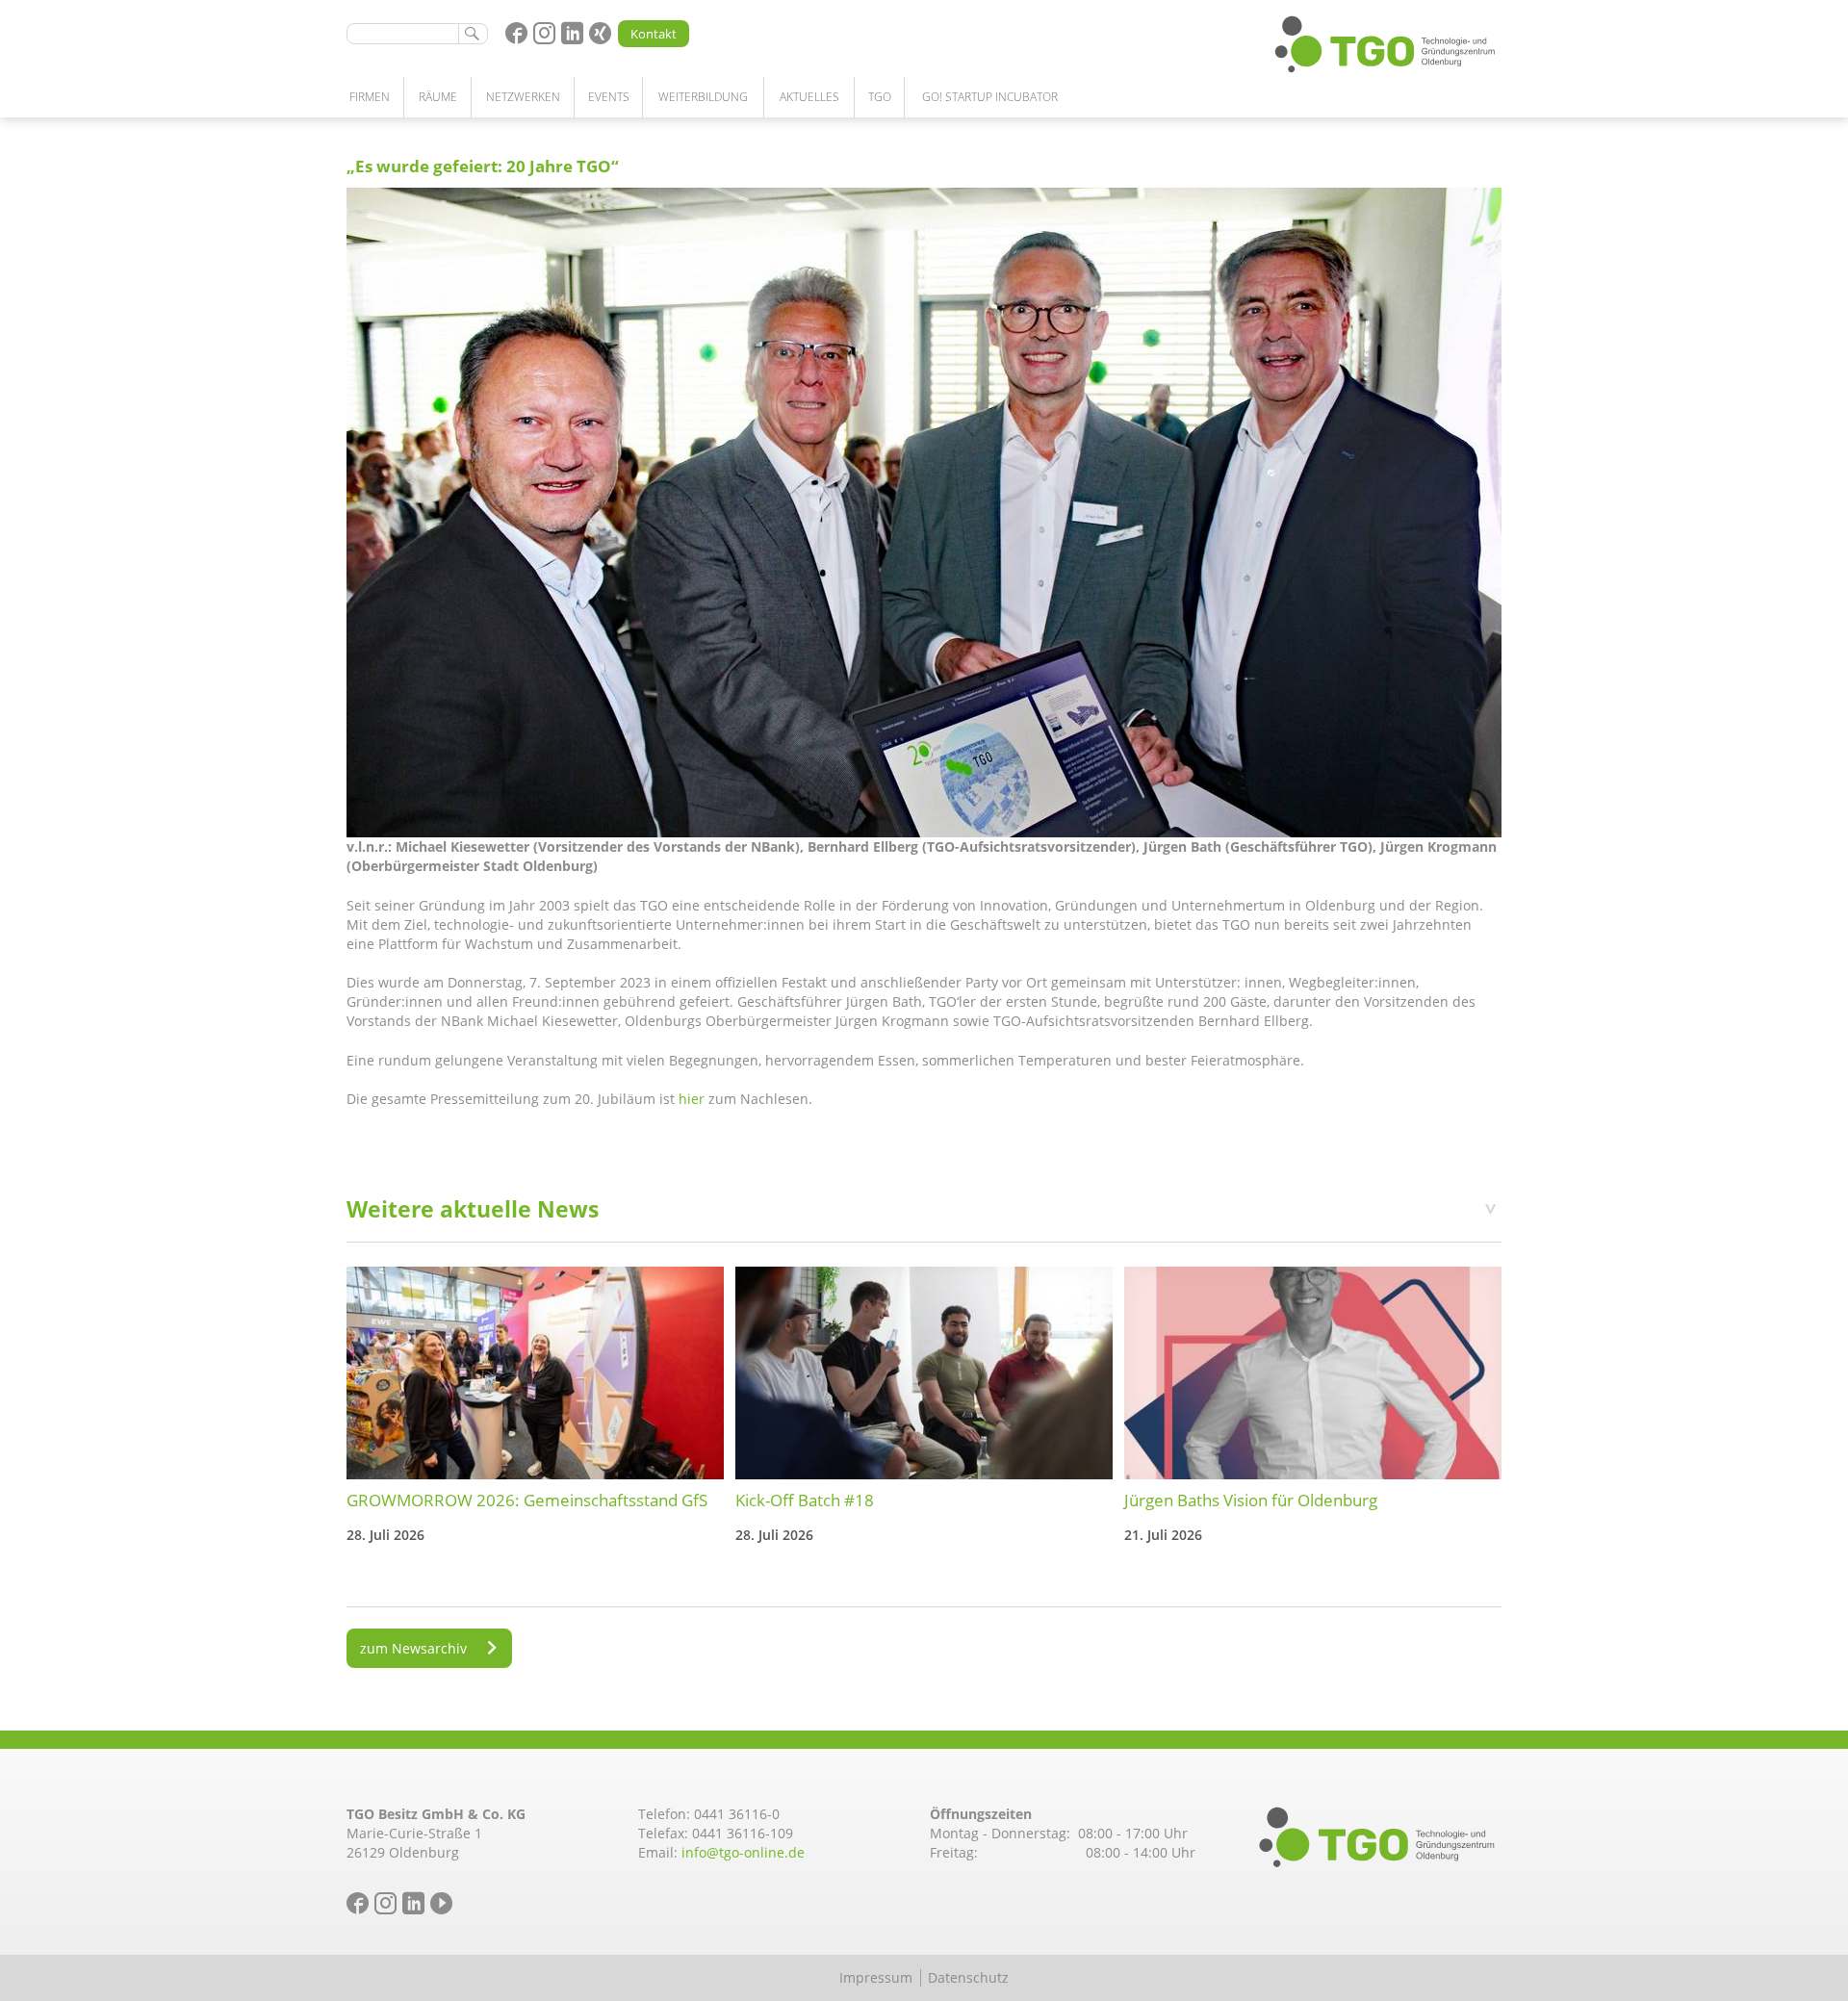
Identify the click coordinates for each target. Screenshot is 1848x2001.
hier (692, 1099)
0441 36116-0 (737, 1814)
